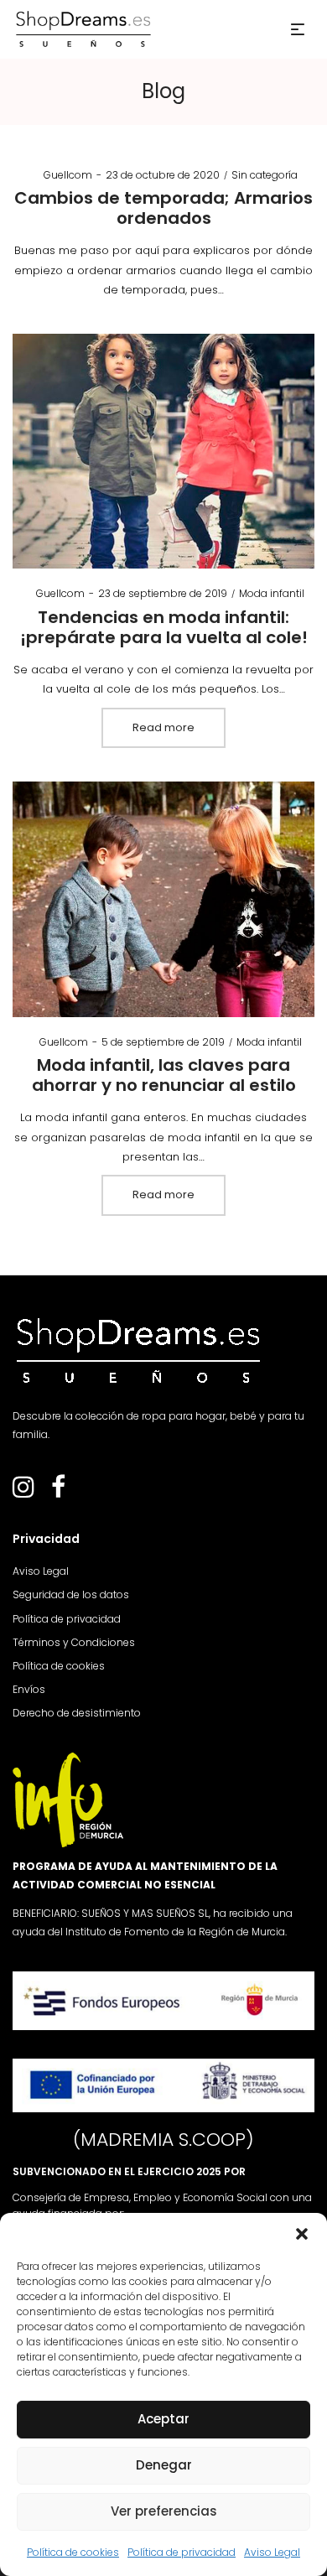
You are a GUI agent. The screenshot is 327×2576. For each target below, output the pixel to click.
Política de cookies (73, 2552)
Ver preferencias (164, 2511)
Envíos (29, 1689)
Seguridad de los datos (71, 1594)
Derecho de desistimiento (77, 1713)
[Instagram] (23, 1492)
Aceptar (163, 2419)
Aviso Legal (272, 2552)
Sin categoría (265, 175)
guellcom (61, 175)
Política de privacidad (182, 2552)
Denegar (164, 2465)
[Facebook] (58, 1492)
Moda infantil (272, 593)
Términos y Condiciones (74, 1642)
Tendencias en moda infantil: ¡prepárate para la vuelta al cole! (164, 627)
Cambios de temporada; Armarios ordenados (163, 208)
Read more (163, 727)
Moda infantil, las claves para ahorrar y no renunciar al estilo (164, 1075)
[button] (302, 2234)
